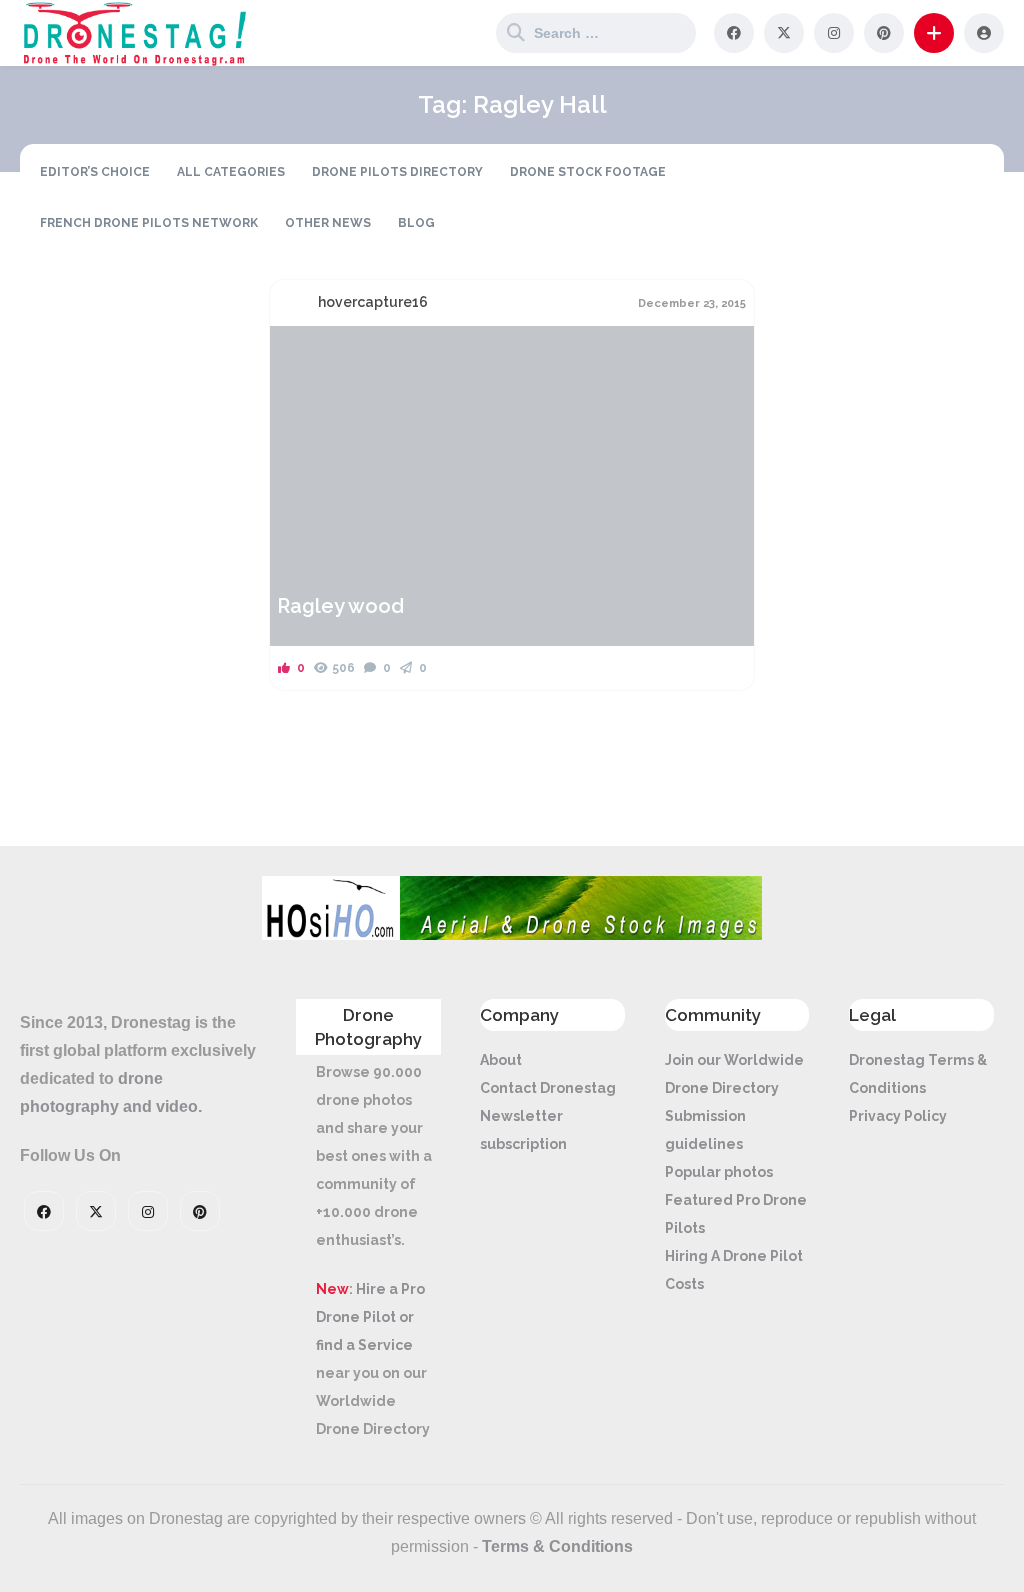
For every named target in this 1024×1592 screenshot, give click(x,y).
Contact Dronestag (548, 1088)
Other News (328, 223)
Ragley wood (340, 606)
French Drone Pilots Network (149, 223)
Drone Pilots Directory (397, 172)
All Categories (231, 172)
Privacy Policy (898, 1116)
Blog (416, 223)
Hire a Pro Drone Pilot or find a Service (370, 1317)
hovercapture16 (373, 302)
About (501, 1060)
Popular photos (719, 1172)
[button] (934, 33)
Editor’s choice (95, 172)
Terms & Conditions (557, 1546)
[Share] (298, 353)
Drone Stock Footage (588, 172)
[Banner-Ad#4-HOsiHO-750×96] (512, 935)
